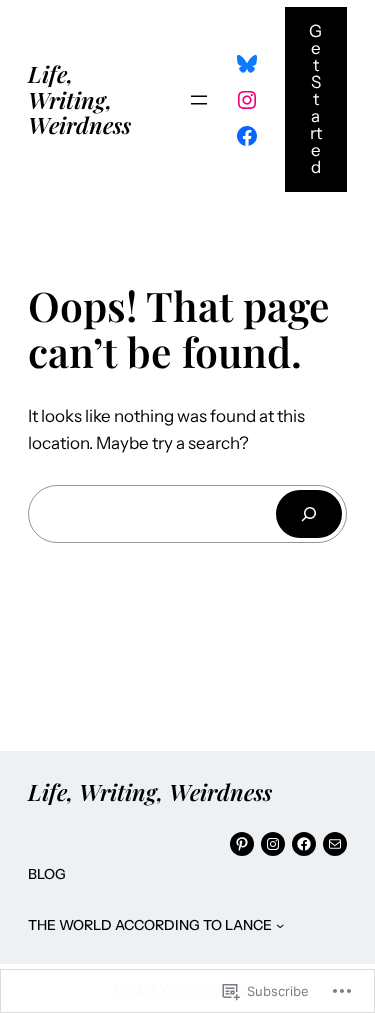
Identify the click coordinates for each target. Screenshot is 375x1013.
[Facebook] (247, 136)
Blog (47, 874)
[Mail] (335, 844)
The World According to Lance (150, 925)
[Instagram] (247, 100)
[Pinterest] (242, 844)
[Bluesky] (247, 64)
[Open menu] (199, 100)
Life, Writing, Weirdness (79, 99)
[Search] (309, 513)
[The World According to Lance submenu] (280, 925)
